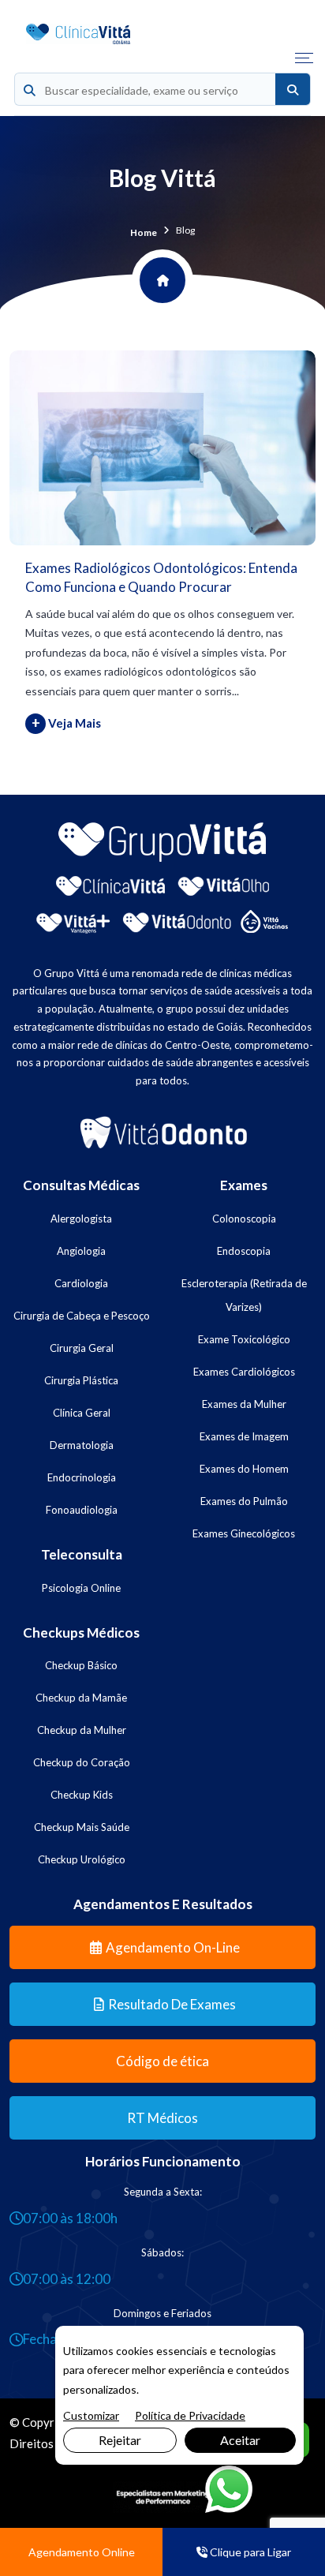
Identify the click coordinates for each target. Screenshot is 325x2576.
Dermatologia (82, 1445)
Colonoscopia (244, 1219)
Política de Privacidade (190, 2415)
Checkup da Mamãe (81, 1698)
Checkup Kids (82, 1795)
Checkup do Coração (82, 1762)
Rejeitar (120, 2440)
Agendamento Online (82, 2552)
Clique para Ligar (249, 2552)
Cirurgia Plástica (81, 1380)
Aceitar (240, 2440)
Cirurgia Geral (82, 1348)
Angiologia (81, 1251)
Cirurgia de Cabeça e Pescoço (82, 1316)
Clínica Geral (82, 1413)
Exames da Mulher (244, 1404)
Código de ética (162, 2061)
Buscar (293, 90)
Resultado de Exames (172, 2004)
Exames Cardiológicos (244, 1372)
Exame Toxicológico (244, 1339)
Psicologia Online (81, 1588)
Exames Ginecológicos (244, 1533)
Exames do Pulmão (244, 1501)
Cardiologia (81, 1283)
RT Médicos (162, 2118)
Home (144, 232)
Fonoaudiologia (82, 1510)
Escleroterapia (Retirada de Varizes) (244, 1295)
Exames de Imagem (244, 1436)
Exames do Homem (244, 1469)
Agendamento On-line (173, 1947)
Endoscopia (244, 1251)
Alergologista (81, 1219)
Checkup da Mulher (82, 1730)
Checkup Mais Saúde (82, 1827)
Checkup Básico (81, 1665)
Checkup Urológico (82, 1859)
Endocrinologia (82, 1477)
